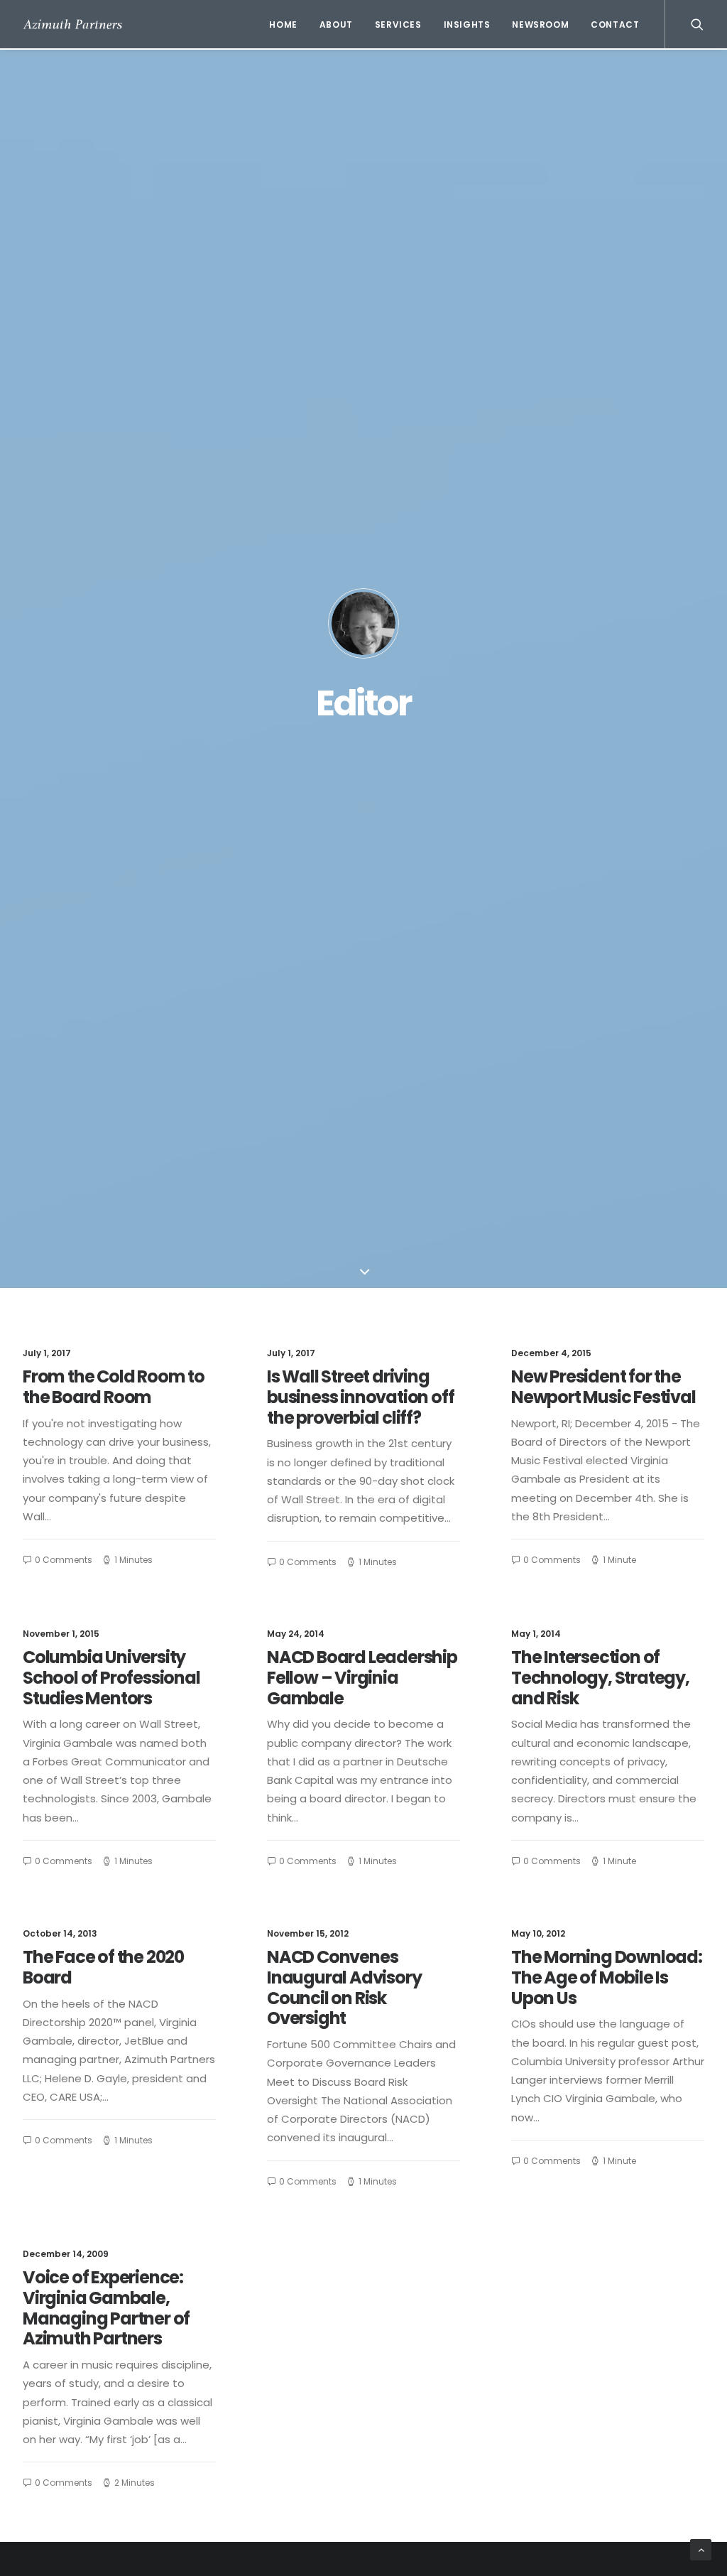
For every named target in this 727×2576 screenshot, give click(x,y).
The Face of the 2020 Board (103, 1967)
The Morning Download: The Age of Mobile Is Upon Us (607, 1977)
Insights (467, 25)
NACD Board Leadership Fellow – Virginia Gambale (362, 1678)
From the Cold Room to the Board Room (114, 1387)
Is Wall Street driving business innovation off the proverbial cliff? (360, 1397)
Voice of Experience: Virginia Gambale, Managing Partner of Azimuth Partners (106, 2308)
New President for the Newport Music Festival (603, 1387)
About (336, 25)
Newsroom (540, 25)
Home (283, 25)
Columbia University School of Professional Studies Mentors (111, 1678)
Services (398, 25)
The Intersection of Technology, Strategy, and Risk (600, 1678)
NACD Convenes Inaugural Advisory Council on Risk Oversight (344, 1987)
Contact (615, 25)
